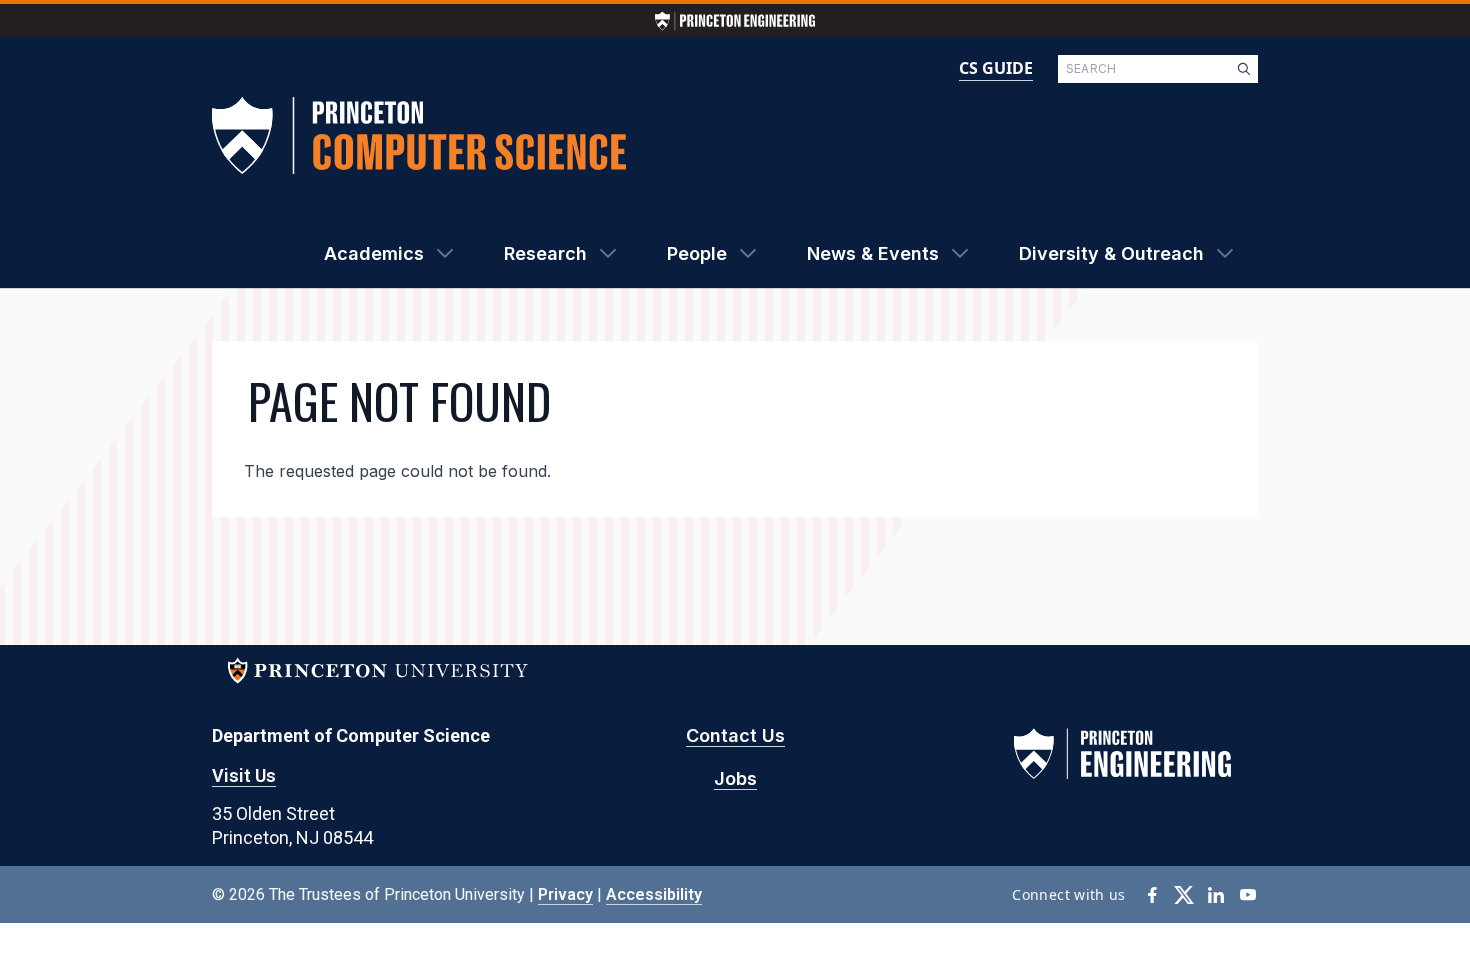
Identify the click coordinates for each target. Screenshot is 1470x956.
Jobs (735, 778)
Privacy (565, 894)
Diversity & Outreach (1111, 253)
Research (545, 253)
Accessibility (654, 894)
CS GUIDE (996, 68)
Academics (374, 253)
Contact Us (735, 735)
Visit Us (244, 775)
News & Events (873, 253)
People (697, 253)
